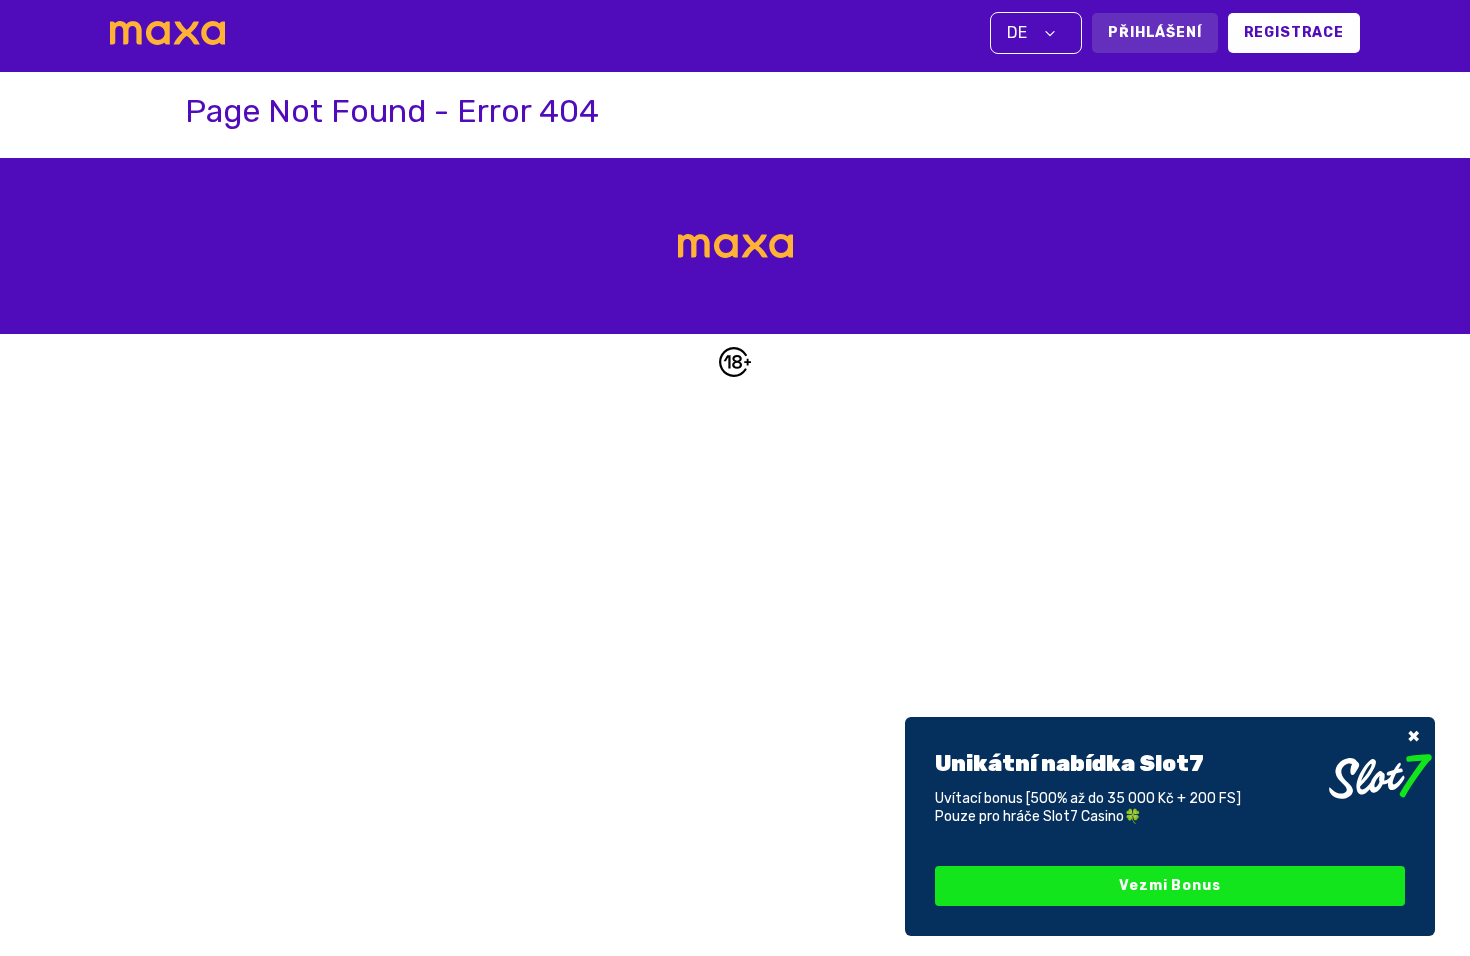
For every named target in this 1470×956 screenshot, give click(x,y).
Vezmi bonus (1169, 885)
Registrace (1294, 32)
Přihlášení (1154, 32)
